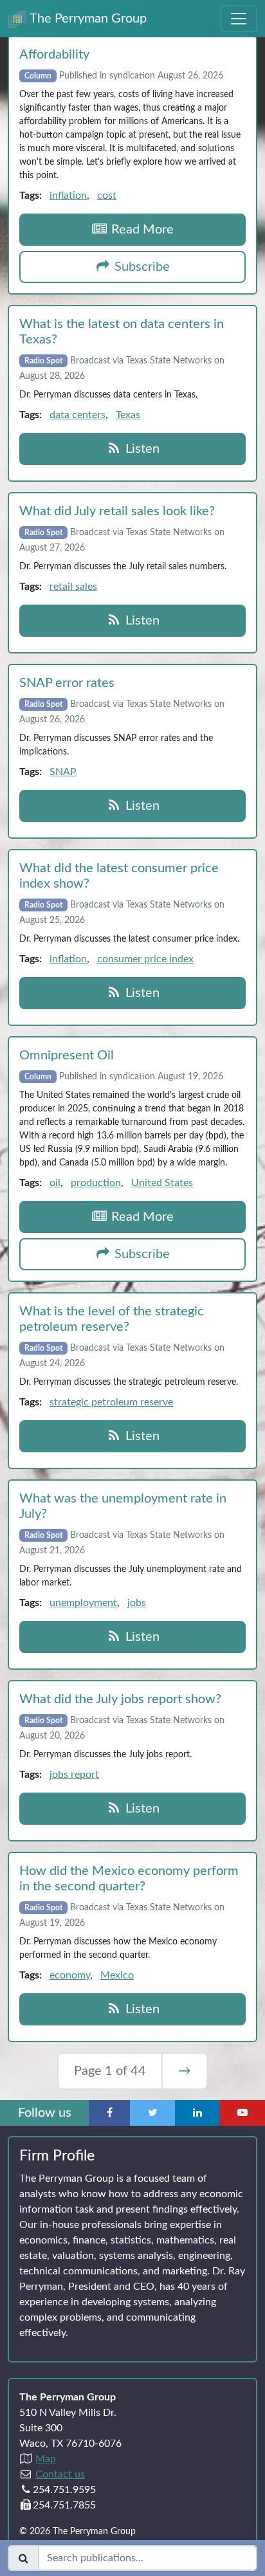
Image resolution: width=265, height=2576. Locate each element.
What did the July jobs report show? (120, 1699)
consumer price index (145, 959)
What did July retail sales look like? (117, 511)
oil (55, 1183)
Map (46, 2459)
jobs (137, 1603)
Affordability (54, 55)
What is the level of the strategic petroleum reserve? (112, 1319)
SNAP (63, 772)
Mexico (117, 1975)
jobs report (74, 1775)
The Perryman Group (87, 19)
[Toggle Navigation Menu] (239, 19)
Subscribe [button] (141, 267)
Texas (128, 415)
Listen (141, 449)
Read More (141, 230)
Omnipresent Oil (67, 1055)
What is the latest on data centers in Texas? (122, 332)
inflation (68, 196)
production (96, 1183)
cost (107, 196)
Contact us (60, 2474)
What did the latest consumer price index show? (119, 876)
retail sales (73, 587)
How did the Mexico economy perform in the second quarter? (129, 1879)
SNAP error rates (67, 683)
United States (162, 1183)
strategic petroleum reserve (111, 1402)
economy (70, 1975)
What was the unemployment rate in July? (123, 1506)
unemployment (83, 1603)
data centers (78, 415)
